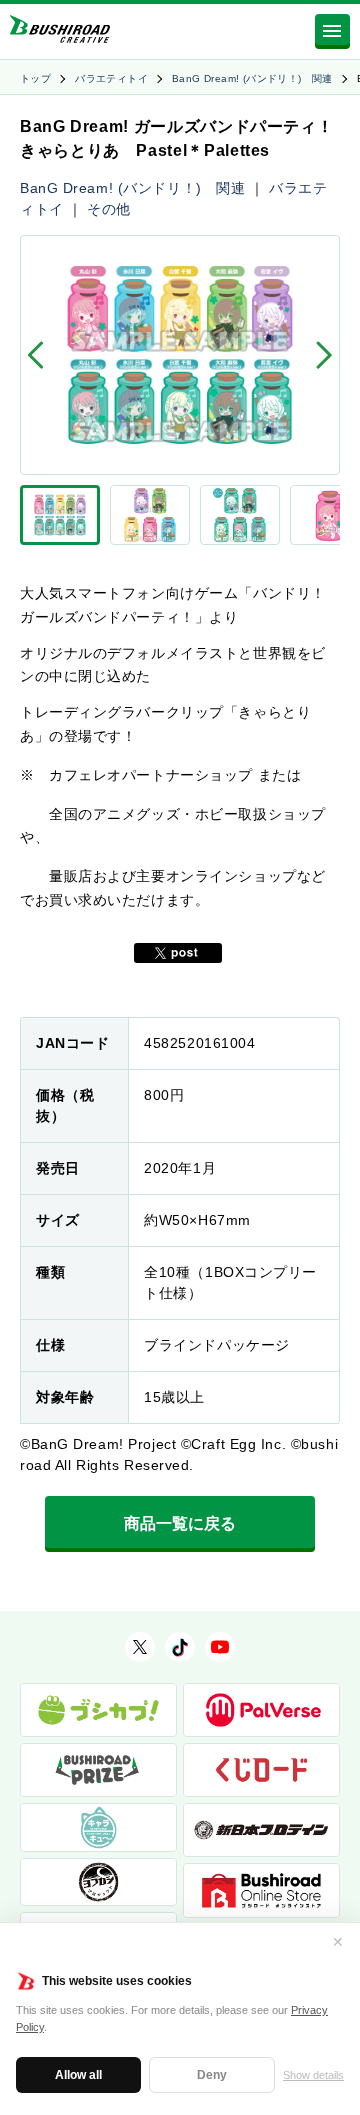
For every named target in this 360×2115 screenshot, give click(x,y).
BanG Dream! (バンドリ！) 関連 (252, 78)
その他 (109, 209)
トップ (35, 78)
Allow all (78, 2075)
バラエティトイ (111, 78)
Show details (313, 2075)
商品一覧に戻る (180, 1523)
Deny (212, 2075)
